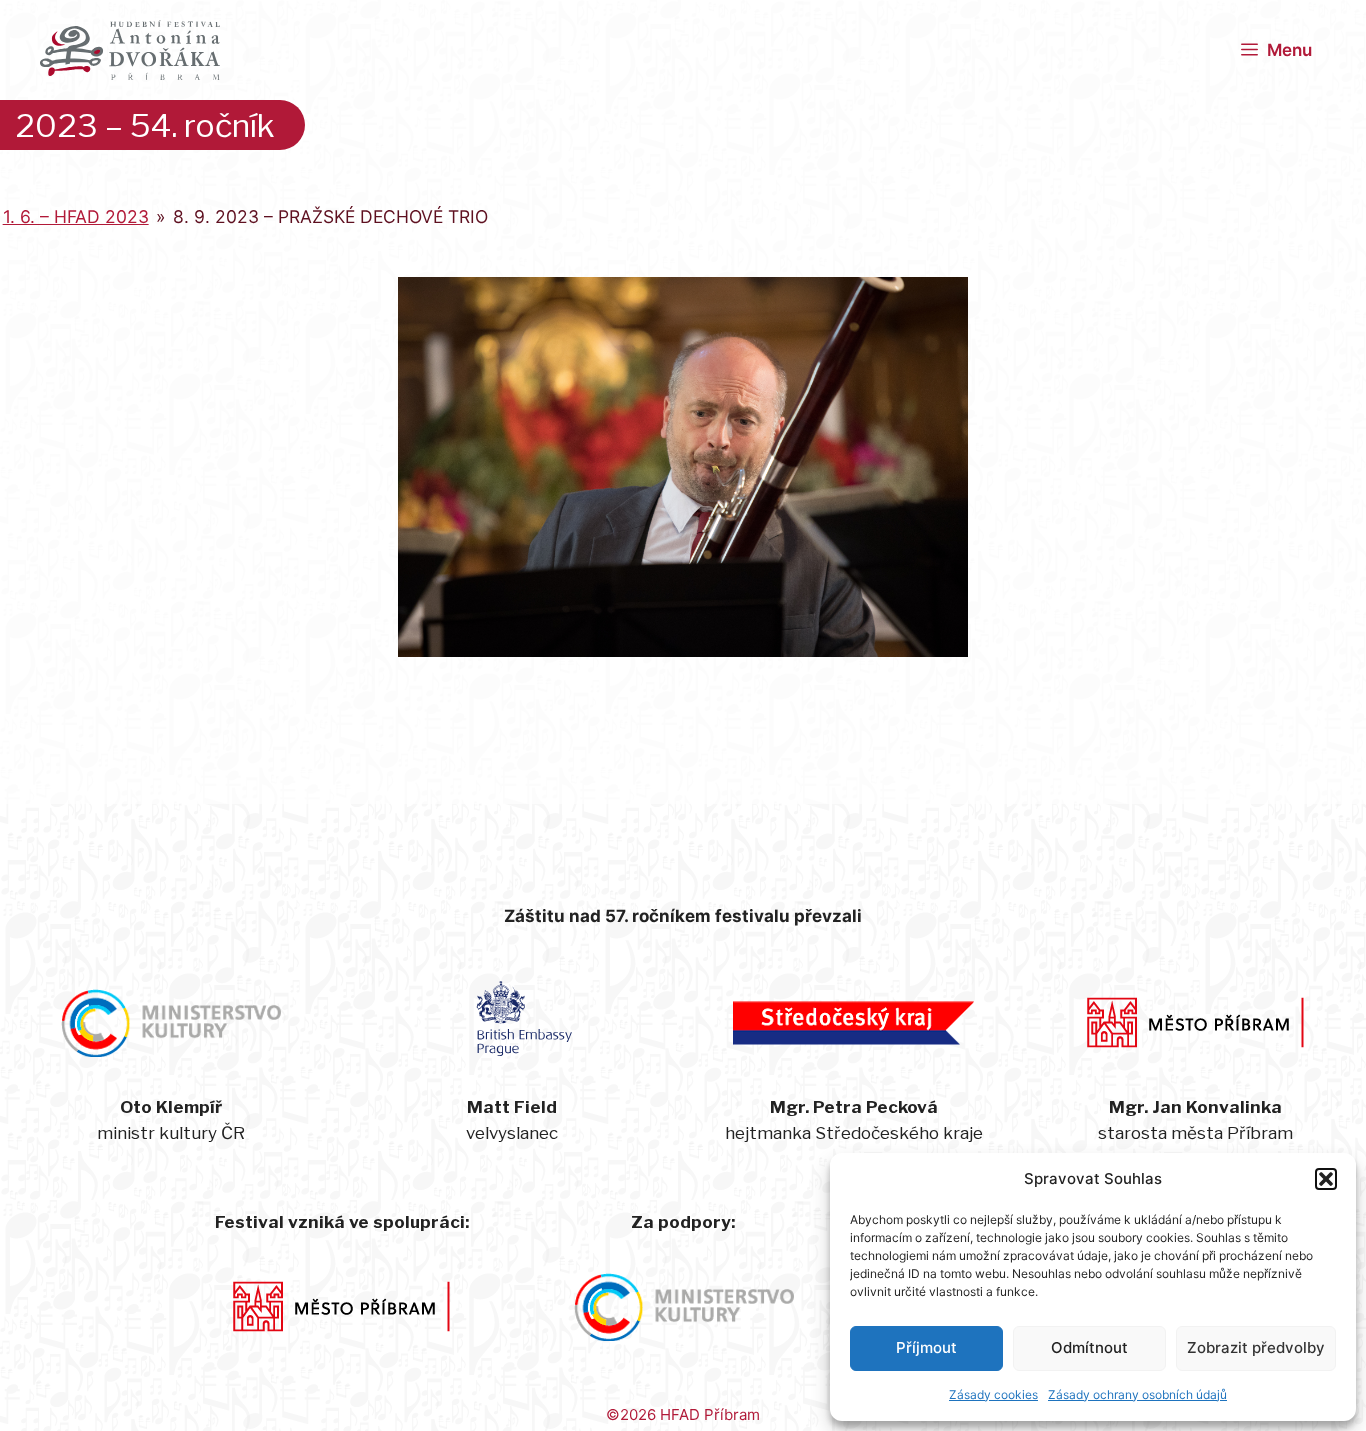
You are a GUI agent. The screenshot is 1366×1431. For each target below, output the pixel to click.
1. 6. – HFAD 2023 (76, 216)
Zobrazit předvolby (1256, 1347)
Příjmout (926, 1347)
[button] (1326, 1179)
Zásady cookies (993, 1394)
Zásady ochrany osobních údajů (1137, 1394)
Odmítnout (1089, 1347)
